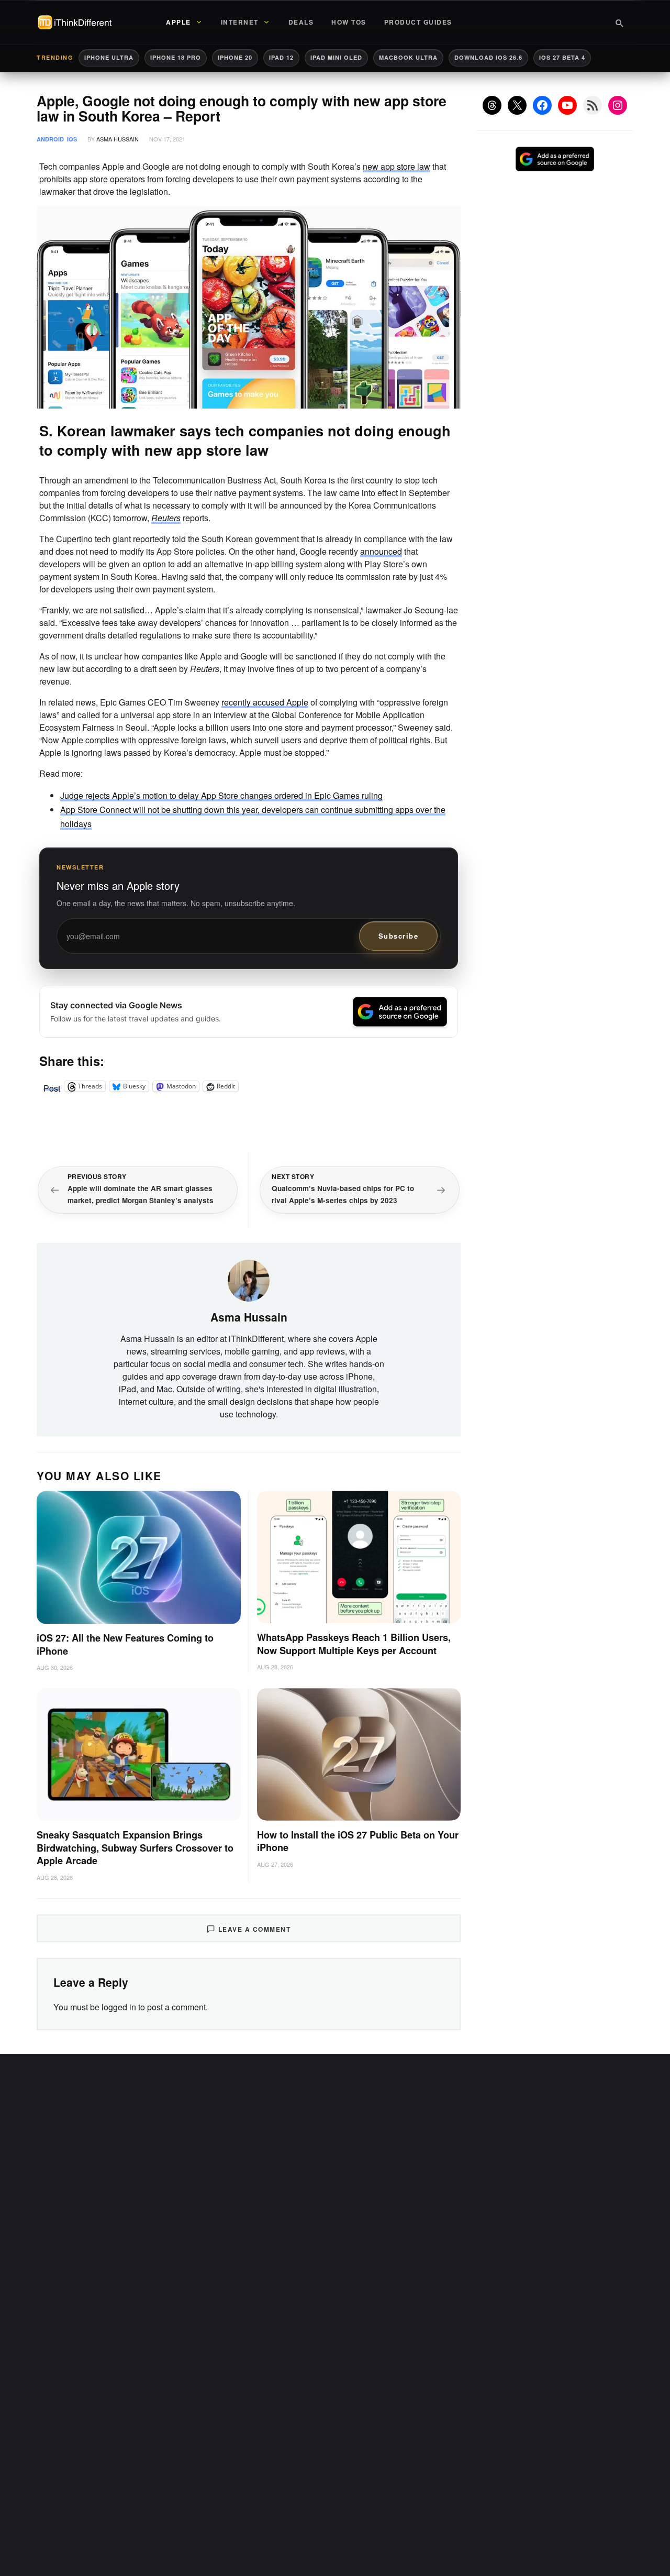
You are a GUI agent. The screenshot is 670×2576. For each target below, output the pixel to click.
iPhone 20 (235, 57)
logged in (119, 2007)
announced (381, 551)
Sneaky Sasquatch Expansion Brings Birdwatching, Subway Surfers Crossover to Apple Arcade (135, 1848)
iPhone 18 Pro (176, 57)
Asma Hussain (118, 139)
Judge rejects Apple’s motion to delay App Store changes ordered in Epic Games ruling (221, 795)
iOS (72, 139)
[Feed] (593, 105)
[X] (517, 105)
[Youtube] (567, 105)
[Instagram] (618, 105)
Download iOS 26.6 (488, 57)
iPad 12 (281, 57)
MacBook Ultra (408, 57)
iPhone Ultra (109, 57)
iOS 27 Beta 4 (562, 57)
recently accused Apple (265, 702)
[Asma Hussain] (249, 1279)
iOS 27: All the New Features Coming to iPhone (125, 1644)
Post (52, 1086)
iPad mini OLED (336, 57)
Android (50, 139)
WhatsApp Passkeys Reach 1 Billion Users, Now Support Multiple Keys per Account (354, 1644)
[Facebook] (542, 105)
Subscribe (399, 936)
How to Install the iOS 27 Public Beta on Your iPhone (358, 1841)
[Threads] (492, 105)
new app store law (397, 166)
